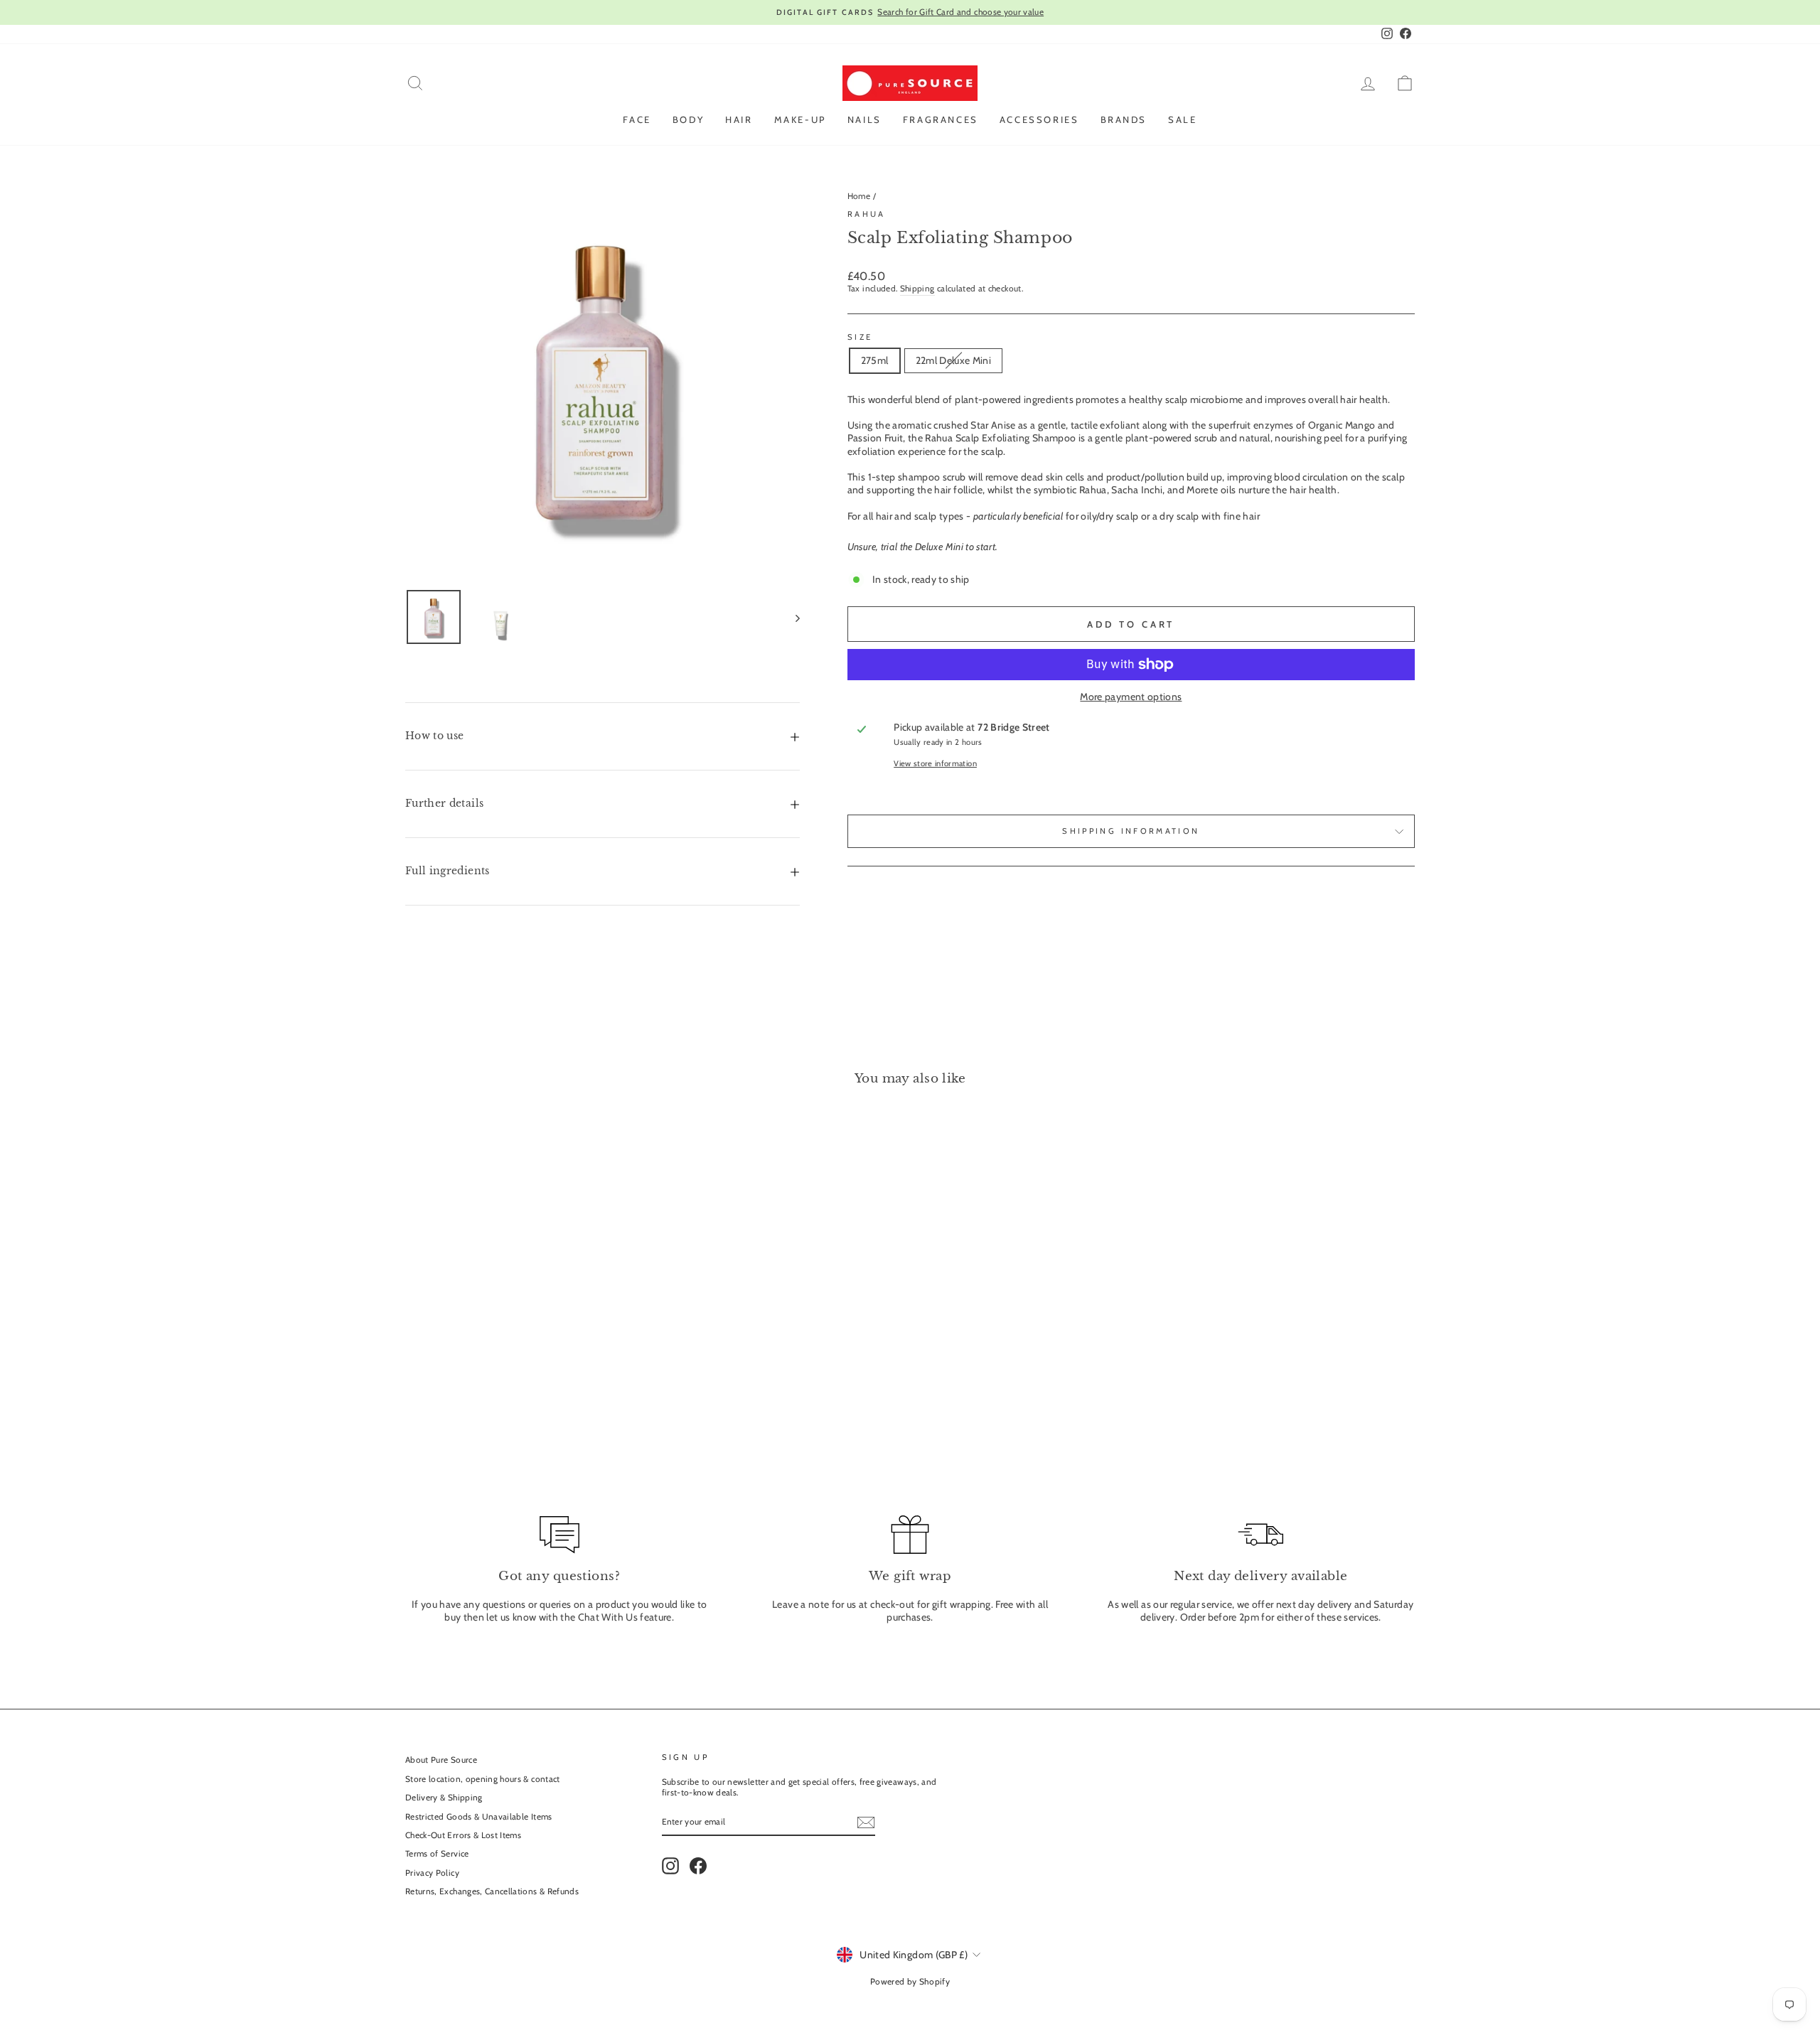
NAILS (864, 119)
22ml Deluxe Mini (954, 360)
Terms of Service (437, 1854)
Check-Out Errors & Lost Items (463, 1835)
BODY (688, 119)
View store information (935, 763)
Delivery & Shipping (444, 1798)
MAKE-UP (800, 119)
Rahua (867, 214)
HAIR (739, 119)
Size (860, 337)
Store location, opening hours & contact (483, 1779)
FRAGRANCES (941, 119)
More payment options (1131, 697)
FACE (637, 119)
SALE (1182, 119)
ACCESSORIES (1039, 119)
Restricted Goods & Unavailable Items (479, 1817)
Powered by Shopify (910, 1981)
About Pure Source (441, 1760)
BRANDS (1124, 119)
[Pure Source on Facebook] (698, 1866)
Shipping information (1131, 831)
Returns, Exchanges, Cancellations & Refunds (492, 1891)
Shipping (917, 289)
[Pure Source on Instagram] (670, 1866)
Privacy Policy (432, 1873)
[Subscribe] (866, 1822)
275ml (875, 360)
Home (859, 196)
